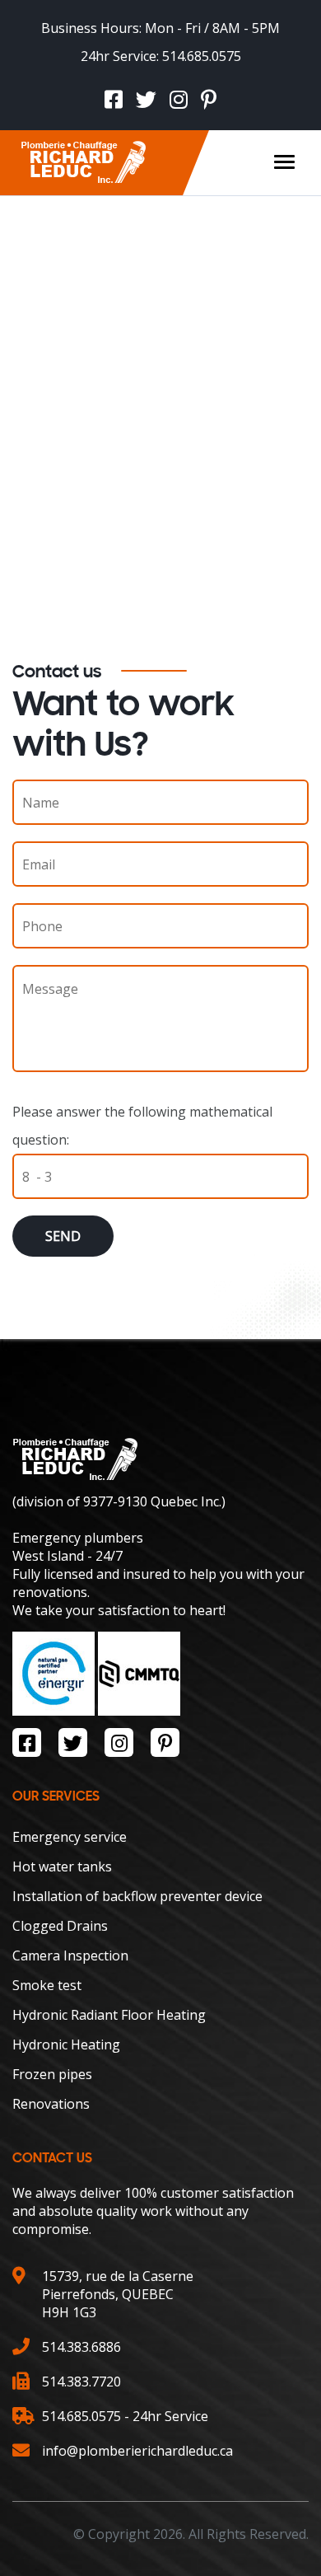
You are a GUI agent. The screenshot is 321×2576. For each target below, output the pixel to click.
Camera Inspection (70, 1955)
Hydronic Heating (66, 2044)
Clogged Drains (60, 1926)
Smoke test (47, 1985)
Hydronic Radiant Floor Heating (109, 2015)
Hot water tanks (62, 1866)
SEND (63, 1236)
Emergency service (70, 1837)
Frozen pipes (52, 2074)
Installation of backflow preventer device (137, 1896)
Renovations (51, 2104)
